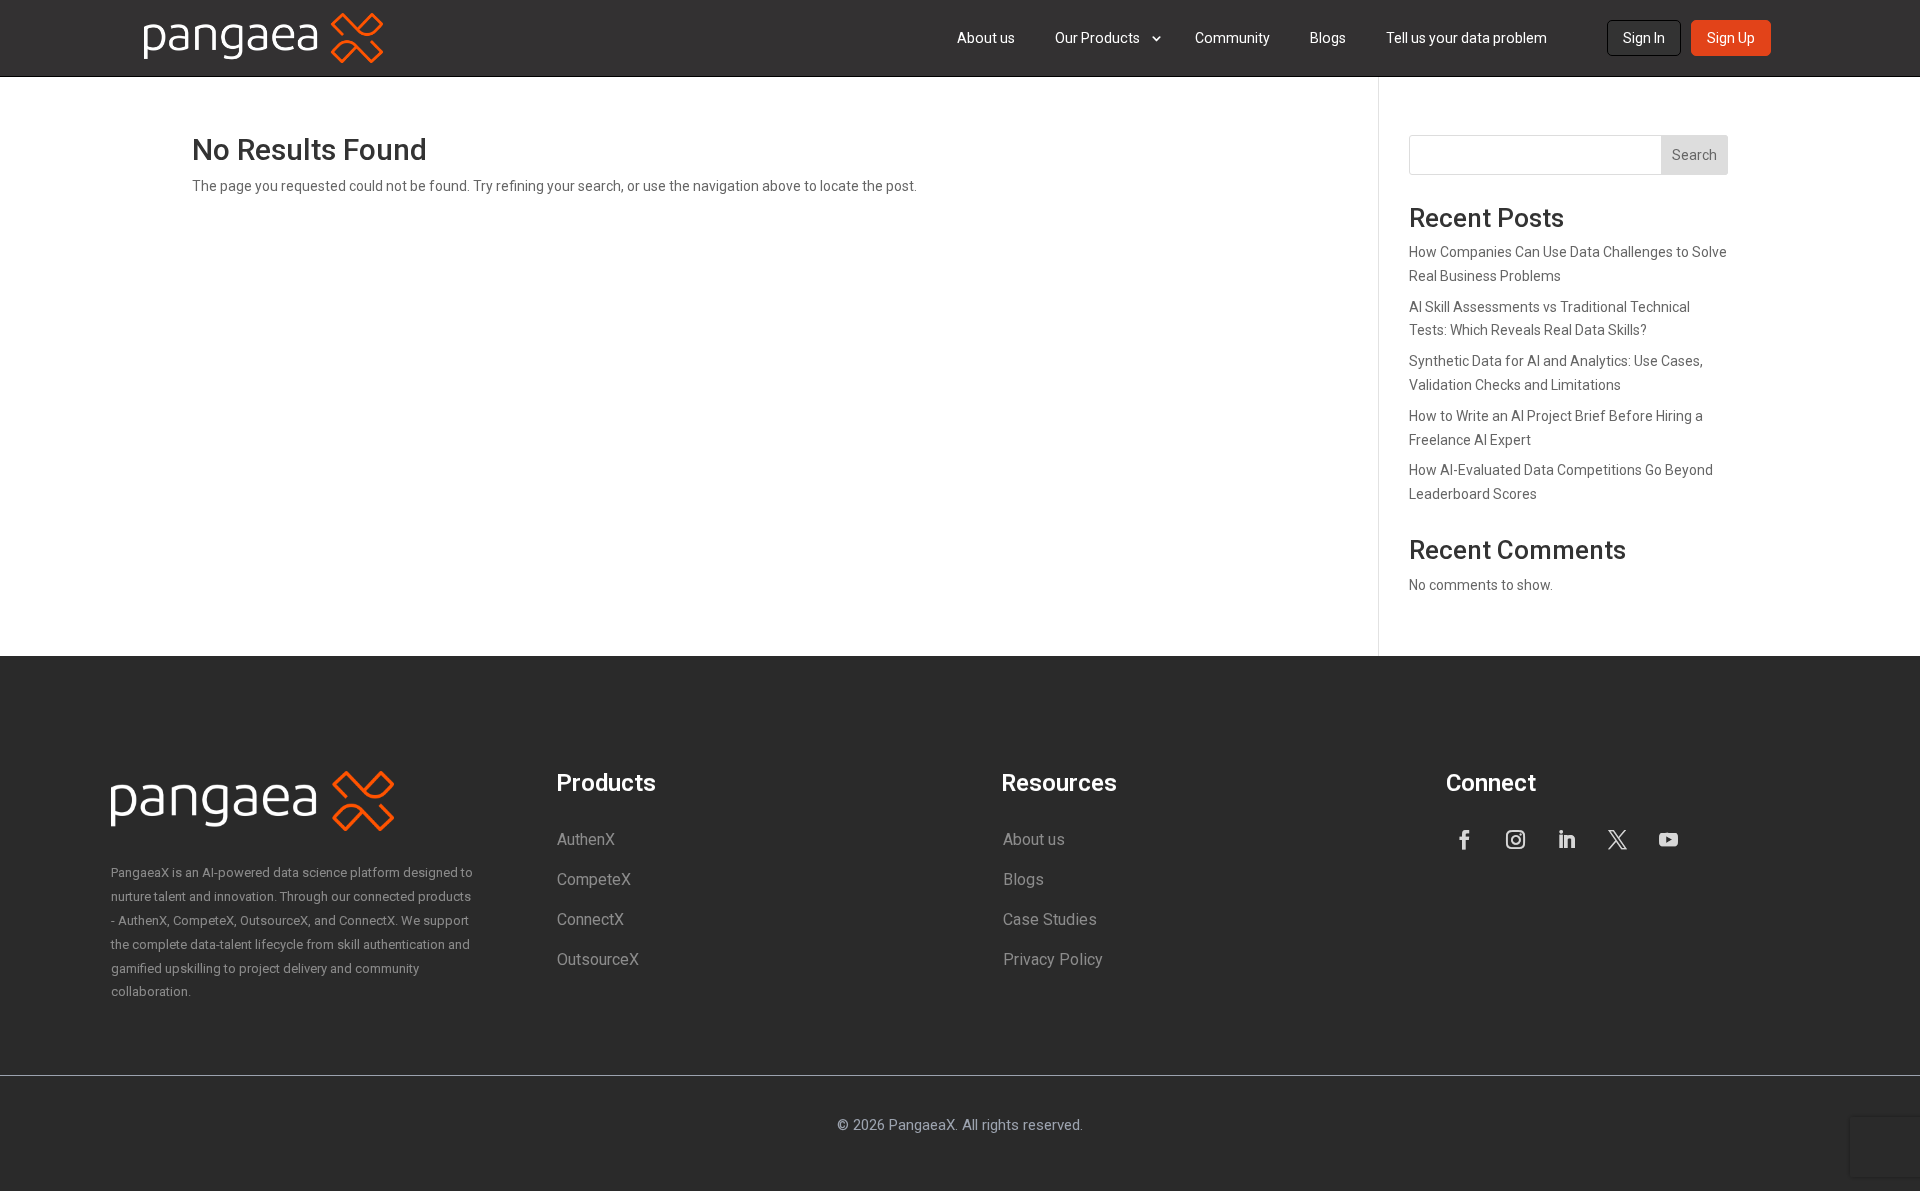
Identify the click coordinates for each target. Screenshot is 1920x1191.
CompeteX (594, 879)
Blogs (1328, 38)
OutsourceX (598, 959)
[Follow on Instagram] (1516, 839)
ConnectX (590, 919)
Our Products (1097, 38)
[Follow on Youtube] (1669, 839)
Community (1232, 38)
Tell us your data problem (1466, 38)
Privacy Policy (1053, 959)
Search (1694, 155)
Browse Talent (1128, 140)
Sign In (1644, 38)
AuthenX (586, 839)
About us (986, 38)
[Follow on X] (1618, 839)
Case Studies (1050, 919)
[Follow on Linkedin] (1567, 839)
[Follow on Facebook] (1465, 839)
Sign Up (1731, 38)
